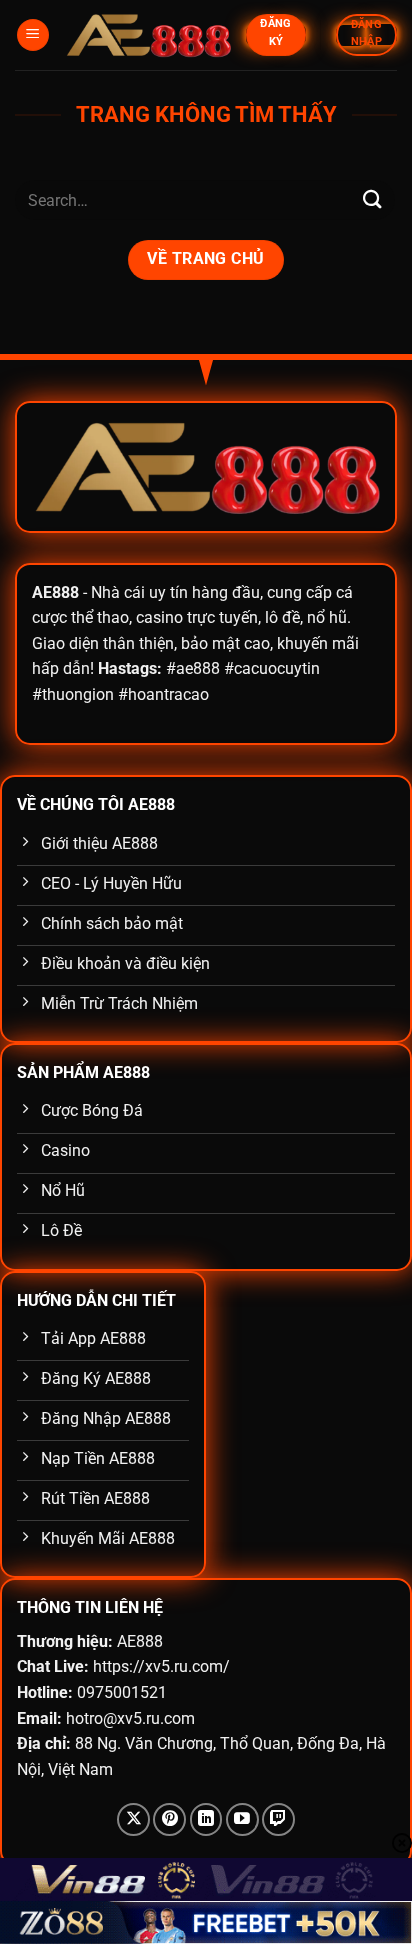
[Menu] (33, 35)
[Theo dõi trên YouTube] (242, 1819)
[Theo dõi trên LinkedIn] (206, 1819)
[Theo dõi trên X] (133, 1819)
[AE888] (148, 35)
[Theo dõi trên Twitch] (278, 1819)
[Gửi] (373, 200)
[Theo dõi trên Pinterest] (169, 1819)
